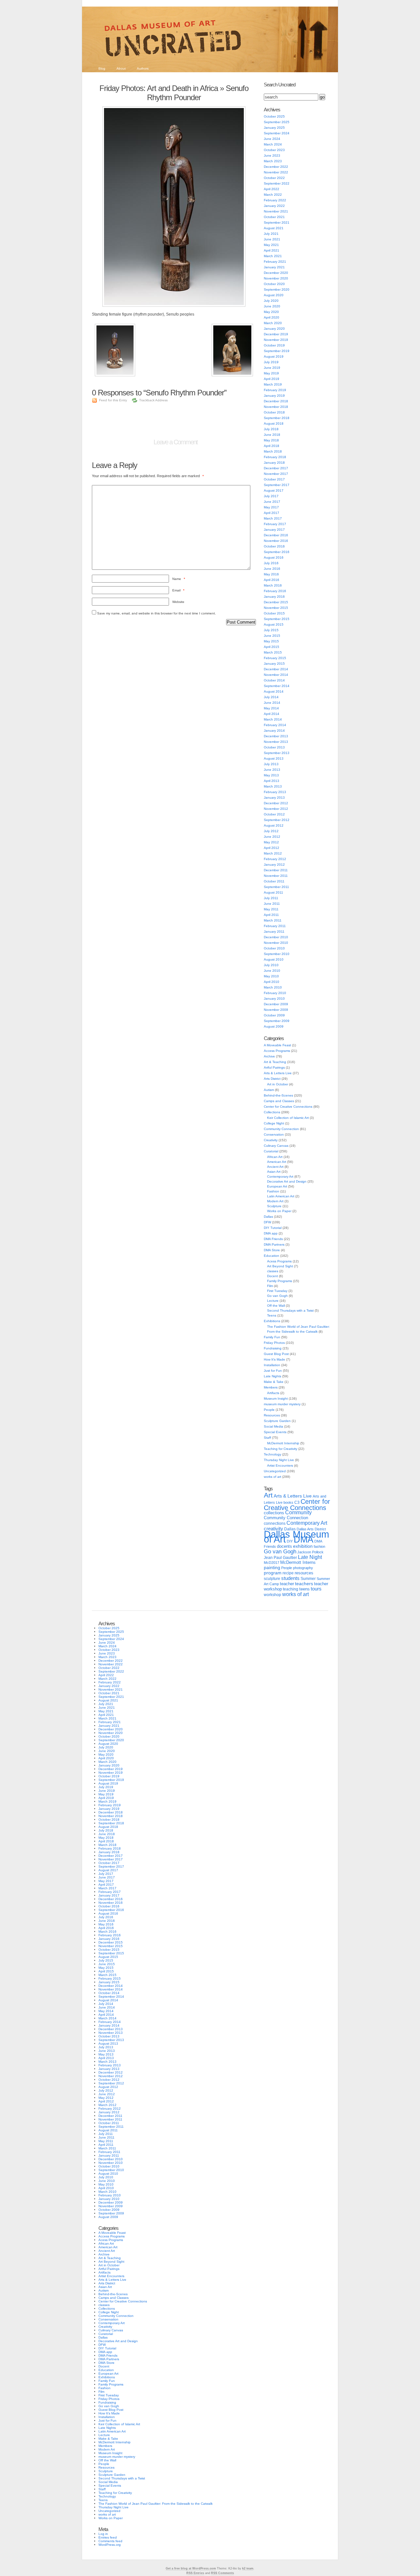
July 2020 (271, 301)
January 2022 (274, 206)
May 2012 (271, 842)
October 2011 (274, 881)
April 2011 (271, 915)
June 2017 (272, 502)
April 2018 (272, 446)
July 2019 (271, 362)
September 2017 (277, 485)
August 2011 (273, 892)
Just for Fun (273, 1371)
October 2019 (274, 345)
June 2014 (272, 703)
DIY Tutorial (273, 1228)
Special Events (275, 1432)
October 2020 (274, 284)
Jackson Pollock (310, 1552)
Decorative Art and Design (287, 1181)
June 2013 (272, 770)
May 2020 (271, 312)
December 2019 (276, 334)
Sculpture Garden (277, 1421)
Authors (143, 68)
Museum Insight (276, 1399)
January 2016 (274, 597)
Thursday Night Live (279, 1460)
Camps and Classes (279, 1101)
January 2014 (274, 731)
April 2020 (272, 317)
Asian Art (274, 1172)
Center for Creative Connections (288, 1107)
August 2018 (274, 423)
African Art (275, 1157)
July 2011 (271, 898)
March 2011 (273, 920)
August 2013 (274, 758)
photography (303, 1568)
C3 (297, 1502)
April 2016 (272, 580)
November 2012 (276, 809)
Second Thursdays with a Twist (290, 1310)
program (273, 1573)
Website (178, 602)
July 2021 (271, 234)
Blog (102, 68)
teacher (287, 1584)
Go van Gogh (277, 1296)
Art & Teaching (275, 1062)
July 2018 (271, 429)
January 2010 (274, 999)
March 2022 (273, 195)
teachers (304, 1584)
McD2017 (272, 1563)
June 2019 (272, 368)
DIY (290, 1541)
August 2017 (274, 490)
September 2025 (277, 122)
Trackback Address (153, 400)
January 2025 (274, 128)
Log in (103, 2534)
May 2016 (271, 574)
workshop (273, 1595)
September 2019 (277, 351)
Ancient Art (275, 1167)
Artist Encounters (280, 1466)
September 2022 (277, 183)
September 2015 (277, 619)
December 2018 (276, 401)
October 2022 (274, 178)
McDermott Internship (283, 1443)
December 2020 (276, 273)
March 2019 (273, 384)
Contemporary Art (280, 1177)
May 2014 (271, 708)
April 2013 (272, 781)
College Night (274, 1123)
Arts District (272, 1079)
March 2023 (273, 161)
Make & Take (274, 1382)
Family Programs (280, 1281)
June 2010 (272, 971)
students (290, 1578)
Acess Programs (279, 1261)
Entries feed (108, 2537)
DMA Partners (274, 1244)
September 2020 (277, 289)
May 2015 (271, 641)
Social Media (273, 1426)
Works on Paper (279, 1211)
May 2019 (271, 373)
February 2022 (275, 200)
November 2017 (276, 474)
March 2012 (273, 853)
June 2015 (272, 636)
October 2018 (274, 412)
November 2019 (276, 340)
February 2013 (275, 792)
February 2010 (275, 993)
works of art (273, 1477)
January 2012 (274, 865)
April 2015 (272, 647)
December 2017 (276, 468)
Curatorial (271, 1151)
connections (275, 1523)
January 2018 (274, 463)
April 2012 (272, 848)
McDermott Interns (298, 1563)
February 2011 (275, 926)
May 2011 (271, 909)
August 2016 (274, 557)
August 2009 (274, 1026)
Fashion (273, 1191)
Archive (269, 1056)
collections (274, 1513)
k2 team (248, 2568)
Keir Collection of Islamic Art (288, 1118)
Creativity (271, 1140)
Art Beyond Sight (280, 1266)
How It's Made (274, 1359)
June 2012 (272, 837)
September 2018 (277, 418)
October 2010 (274, 948)
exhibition (303, 1546)
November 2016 (276, 541)
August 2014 (274, 691)
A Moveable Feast (277, 1045)
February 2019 (275, 390)
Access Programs (277, 1051)
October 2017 (274, 479)
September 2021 (277, 222)
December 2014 (276, 669)
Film (270, 1286)
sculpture (272, 1579)
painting (272, 1568)
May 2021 (271, 245)
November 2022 (276, 172)
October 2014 (274, 680)
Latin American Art (281, 1196)
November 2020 (276, 278)
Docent (273, 1276)
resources (304, 1573)
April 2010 (272, 982)
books (288, 1502)
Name (179, 579)
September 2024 (277, 133)
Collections (272, 1112)
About (121, 68)
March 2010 (273, 987)
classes (273, 1271)
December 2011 (276, 870)
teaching (291, 1589)
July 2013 (271, 764)
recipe (288, 1573)
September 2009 (277, 1021)
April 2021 (272, 250)
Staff (267, 1438)
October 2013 (274, 747)
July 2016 (271, 563)
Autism (269, 1090)
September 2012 (277, 820)
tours (316, 1589)
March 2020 (273, 323)
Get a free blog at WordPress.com (191, 2568)
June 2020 (272, 306)
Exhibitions (272, 1321)
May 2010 (271, 976)
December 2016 (276, 535)
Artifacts (273, 1393)
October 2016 (274, 546)
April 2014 (272, 714)
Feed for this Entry (113, 400)
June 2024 (272, 139)
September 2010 (277, 954)
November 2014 (276, 675)
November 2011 (276, 876)
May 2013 (271, 775)
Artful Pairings (274, 1067)
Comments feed (110, 2541)
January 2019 (274, 396)
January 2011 (274, 932)
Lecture (273, 1301)
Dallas (268, 1217)
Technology (273, 1454)
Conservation (274, 1134)
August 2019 (274, 356)
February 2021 (275, 262)
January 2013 (274, 798)
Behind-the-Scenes (278, 1095)
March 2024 (273, 144)
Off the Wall (276, 1306)
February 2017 (275, 524)
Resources (272, 1415)
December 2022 (276, 167)
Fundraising (273, 1348)
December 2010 (276, 937)
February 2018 (275, 457)
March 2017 (273, 518)
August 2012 (274, 825)
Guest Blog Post (276, 1354)
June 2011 (272, 904)
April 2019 (272, 379)
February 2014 (275, 725)
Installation (272, 1365)
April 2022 (272, 189)
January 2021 (274, 267)
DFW (267, 1222)
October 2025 (274, 116)
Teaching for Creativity (281, 1449)
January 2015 (274, 664)
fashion (319, 1546)
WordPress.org (110, 2545)
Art (268, 1495)
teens (304, 1589)
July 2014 (271, 697)
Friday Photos (274, 1343)
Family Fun (272, 1337)
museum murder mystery (282, 1404)
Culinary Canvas (276, 1146)
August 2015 (274, 624)
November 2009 (276, 1010)
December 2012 (276, 803)
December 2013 (276, 736)
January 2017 (274, 530)
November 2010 (276, 943)
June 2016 (272, 569)
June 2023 (272, 155)
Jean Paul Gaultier (280, 1558)
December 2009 (276, 1004)
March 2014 (273, 719)
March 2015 (273, 652)
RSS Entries (195, 2573)
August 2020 (274, 295)
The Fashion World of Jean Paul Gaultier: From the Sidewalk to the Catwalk (156, 2504)
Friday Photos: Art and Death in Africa (159, 88)
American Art (277, 1162)
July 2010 (271, 965)
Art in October (278, 1084)
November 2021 (276, 211)
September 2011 (276, 887)
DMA (304, 1540)
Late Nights (273, 1376)
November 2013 (276, 742)
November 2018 (276, 407)
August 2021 (274, 228)
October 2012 (274, 814)
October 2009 (274, 1015)
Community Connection (281, 1129)
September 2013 (277, 753)
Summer (308, 1579)
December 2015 (276, 602)
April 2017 (272, 513)
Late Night (310, 1557)
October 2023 (274, 150)
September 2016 (277, 552)
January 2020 (274, 329)
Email (178, 590)
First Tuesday (277, 1291)
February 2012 (275, 859)
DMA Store (272, 1250)
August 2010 (274, 959)
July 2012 (271, 831)
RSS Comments (222, 2573)
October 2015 (274, 613)
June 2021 (272, 239)
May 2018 (271, 440)
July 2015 (271, 630)
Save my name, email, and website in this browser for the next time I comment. (157, 613)
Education (272, 1256)
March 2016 (273, 585)
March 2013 (273, 786)
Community (298, 1512)
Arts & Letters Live (278, 1073)
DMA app (271, 1233)
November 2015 (276, 608)
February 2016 (275, 591)
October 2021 (274, 217)
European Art (277, 1186)
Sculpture (274, 1206)
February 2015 (275, 658)
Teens (272, 1315)
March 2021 (273, 256)
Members (271, 1387)
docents (284, 1546)
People (269, 1410)
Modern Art (275, 1201)
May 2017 (271, 507)
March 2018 (273, 451)
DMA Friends (273, 1239)
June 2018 (272, 435)
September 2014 (277, 686)
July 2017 (271, 496)
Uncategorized (275, 1471)
